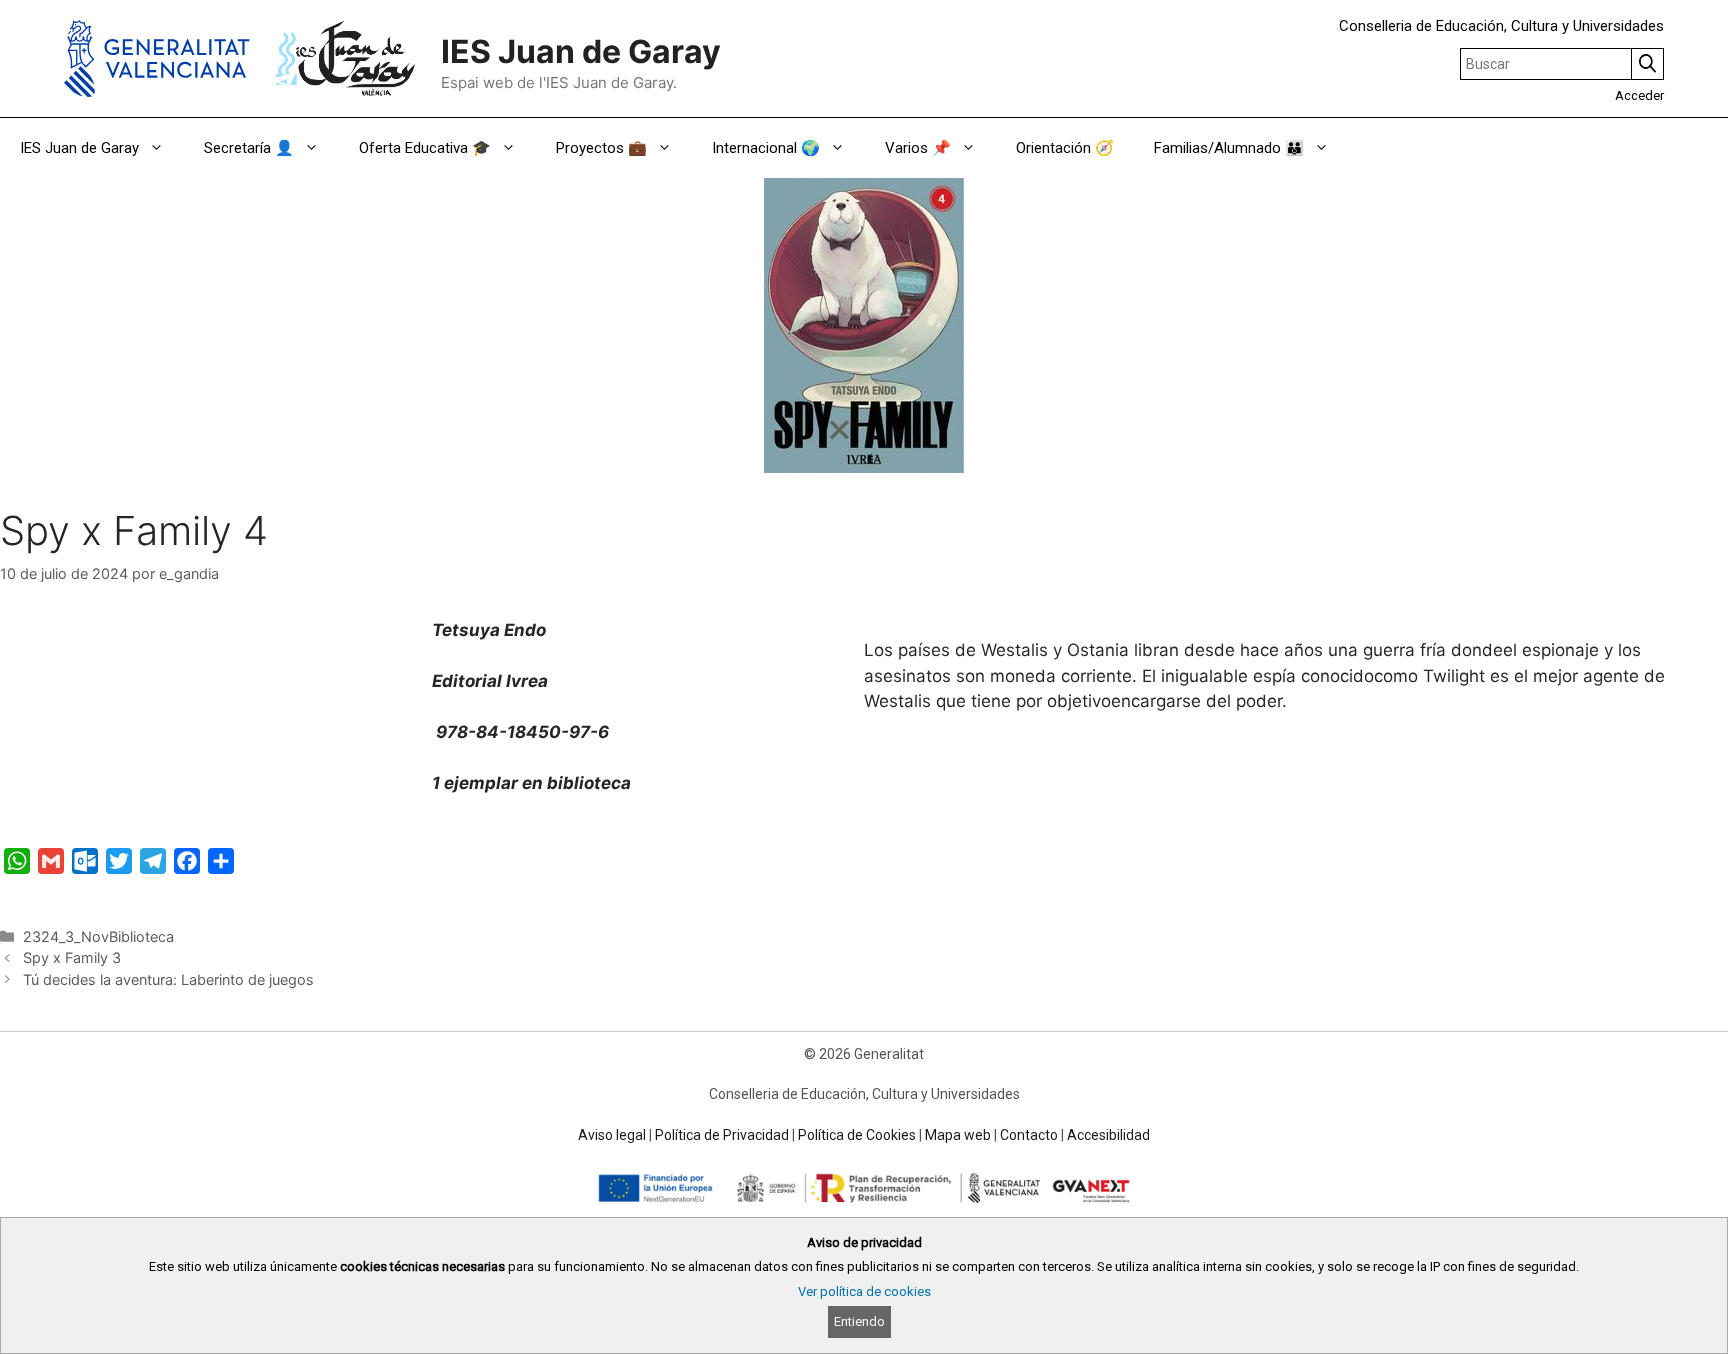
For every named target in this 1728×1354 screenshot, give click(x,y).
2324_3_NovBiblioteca (98, 936)
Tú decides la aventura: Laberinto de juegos (168, 979)
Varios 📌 (918, 148)
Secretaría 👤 (249, 148)
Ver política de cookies (864, 1291)
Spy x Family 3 (72, 957)
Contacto (1029, 1135)
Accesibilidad (1108, 1135)
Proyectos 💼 (601, 148)
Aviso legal (612, 1135)
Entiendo (859, 1321)
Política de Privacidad (722, 1135)
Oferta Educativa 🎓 (425, 148)
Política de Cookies (857, 1135)
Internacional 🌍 (766, 148)
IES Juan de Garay (581, 51)
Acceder (1639, 95)
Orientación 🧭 (1065, 148)
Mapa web (958, 1135)
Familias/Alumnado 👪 (1229, 148)
